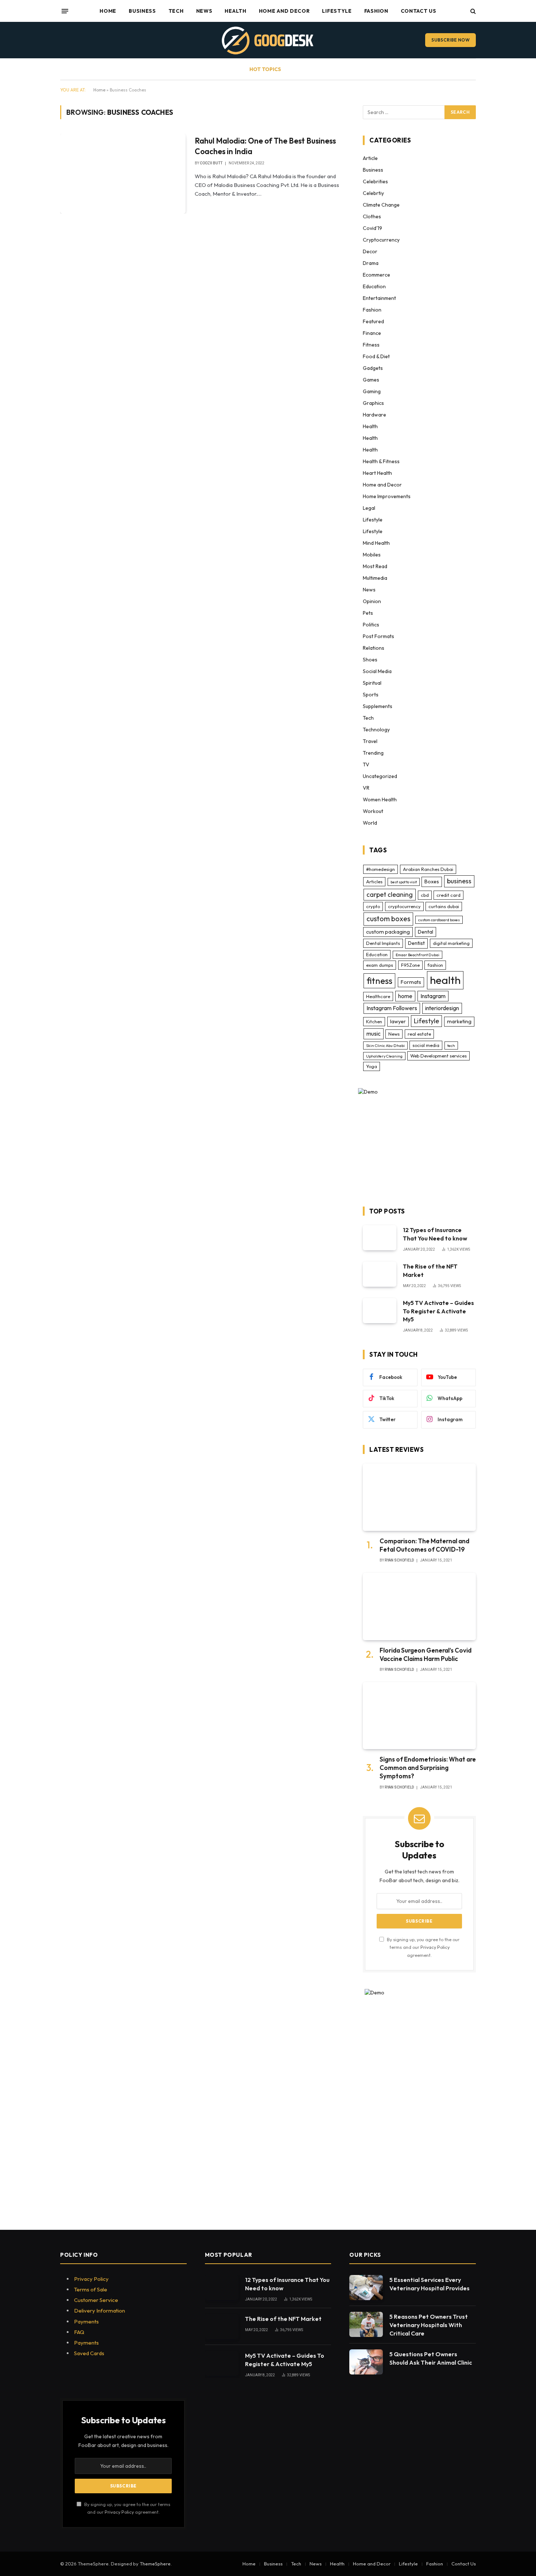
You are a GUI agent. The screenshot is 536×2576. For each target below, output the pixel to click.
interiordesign (442, 1008)
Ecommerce (376, 275)
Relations (374, 648)
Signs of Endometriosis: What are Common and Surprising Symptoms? (428, 1768)
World (370, 823)
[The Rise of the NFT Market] (380, 1274)
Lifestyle (337, 11)
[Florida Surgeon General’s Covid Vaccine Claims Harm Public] (419, 1606)
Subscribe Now (450, 40)
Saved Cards (89, 2353)
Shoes (370, 660)
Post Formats (378, 636)
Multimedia (375, 578)
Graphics (373, 403)
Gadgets (373, 368)
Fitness (371, 345)
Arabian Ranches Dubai (428, 869)
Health (235, 11)
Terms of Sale (91, 2289)
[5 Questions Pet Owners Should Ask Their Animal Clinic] (366, 2362)
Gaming (372, 391)
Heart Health (377, 473)
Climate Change (381, 205)
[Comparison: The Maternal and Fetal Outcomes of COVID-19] (419, 1497)
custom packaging (388, 932)
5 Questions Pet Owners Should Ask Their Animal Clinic (431, 2358)
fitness (379, 981)
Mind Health (376, 543)
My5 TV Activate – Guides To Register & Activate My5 (438, 1311)
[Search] (472, 11)
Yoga (372, 1066)
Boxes (432, 882)
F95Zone (410, 965)
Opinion (372, 601)
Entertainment (379, 298)
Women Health (380, 800)
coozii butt (211, 163)
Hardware (374, 415)
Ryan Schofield (399, 1560)
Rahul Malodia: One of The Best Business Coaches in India (265, 146)
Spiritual (372, 683)
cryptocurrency (404, 906)
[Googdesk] (268, 40)
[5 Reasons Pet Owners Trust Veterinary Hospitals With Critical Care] (366, 2324)
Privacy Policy (435, 1947)
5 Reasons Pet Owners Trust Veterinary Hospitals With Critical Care (429, 2325)
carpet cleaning (390, 894)
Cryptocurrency (381, 240)
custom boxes (388, 919)
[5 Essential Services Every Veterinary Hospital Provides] (366, 2288)
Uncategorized (380, 776)
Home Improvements (387, 496)
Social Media (377, 671)
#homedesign (380, 869)
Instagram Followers (392, 1008)
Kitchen (374, 1021)
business (459, 881)
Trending (373, 753)
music (374, 1033)
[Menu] (65, 11)
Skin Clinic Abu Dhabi (385, 1045)
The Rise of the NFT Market (430, 1271)
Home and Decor (284, 11)
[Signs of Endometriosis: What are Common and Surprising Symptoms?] (419, 1716)
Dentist (416, 943)
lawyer (398, 1021)
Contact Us (419, 11)
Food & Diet (376, 356)
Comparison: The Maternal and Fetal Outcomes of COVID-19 (424, 1545)
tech (451, 1045)
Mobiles (372, 555)
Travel (370, 741)
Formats (411, 982)
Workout (373, 811)
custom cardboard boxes (439, 920)
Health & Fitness (381, 461)
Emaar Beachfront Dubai (417, 955)
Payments (86, 2321)
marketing (459, 1021)
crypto (373, 906)
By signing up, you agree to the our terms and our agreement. (423, 1947)
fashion (435, 965)
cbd (425, 895)
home (405, 996)
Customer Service (96, 2300)
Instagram (433, 996)
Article (370, 158)
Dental (426, 932)
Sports (371, 695)
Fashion (376, 11)
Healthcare (378, 996)
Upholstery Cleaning (384, 1056)
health (445, 980)
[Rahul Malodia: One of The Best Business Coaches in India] (123, 173)
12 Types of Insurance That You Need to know (435, 1234)
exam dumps (380, 965)
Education (374, 286)
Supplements (378, 706)
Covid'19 (372, 228)
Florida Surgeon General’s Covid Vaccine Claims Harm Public (426, 1654)
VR (366, 788)
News (204, 11)
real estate (419, 1034)
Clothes (372, 216)
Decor (370, 251)
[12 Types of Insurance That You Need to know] (380, 1238)
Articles (374, 882)
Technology (376, 730)
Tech (176, 11)
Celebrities (375, 181)
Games (371, 380)
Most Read (375, 566)
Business (142, 11)
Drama (371, 263)
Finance (372, 333)
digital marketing (451, 943)
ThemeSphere (155, 2564)
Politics (371, 625)
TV (366, 765)
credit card (448, 895)
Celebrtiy (373, 193)
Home (108, 11)
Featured (373, 321)
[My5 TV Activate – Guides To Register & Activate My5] (380, 1311)
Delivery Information (100, 2311)
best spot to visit (404, 882)
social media (426, 1045)
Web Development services (438, 1056)
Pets (368, 613)
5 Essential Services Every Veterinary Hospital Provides (430, 2284)
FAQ (79, 2332)
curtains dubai (444, 906)
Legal (369, 508)
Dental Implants (383, 943)
